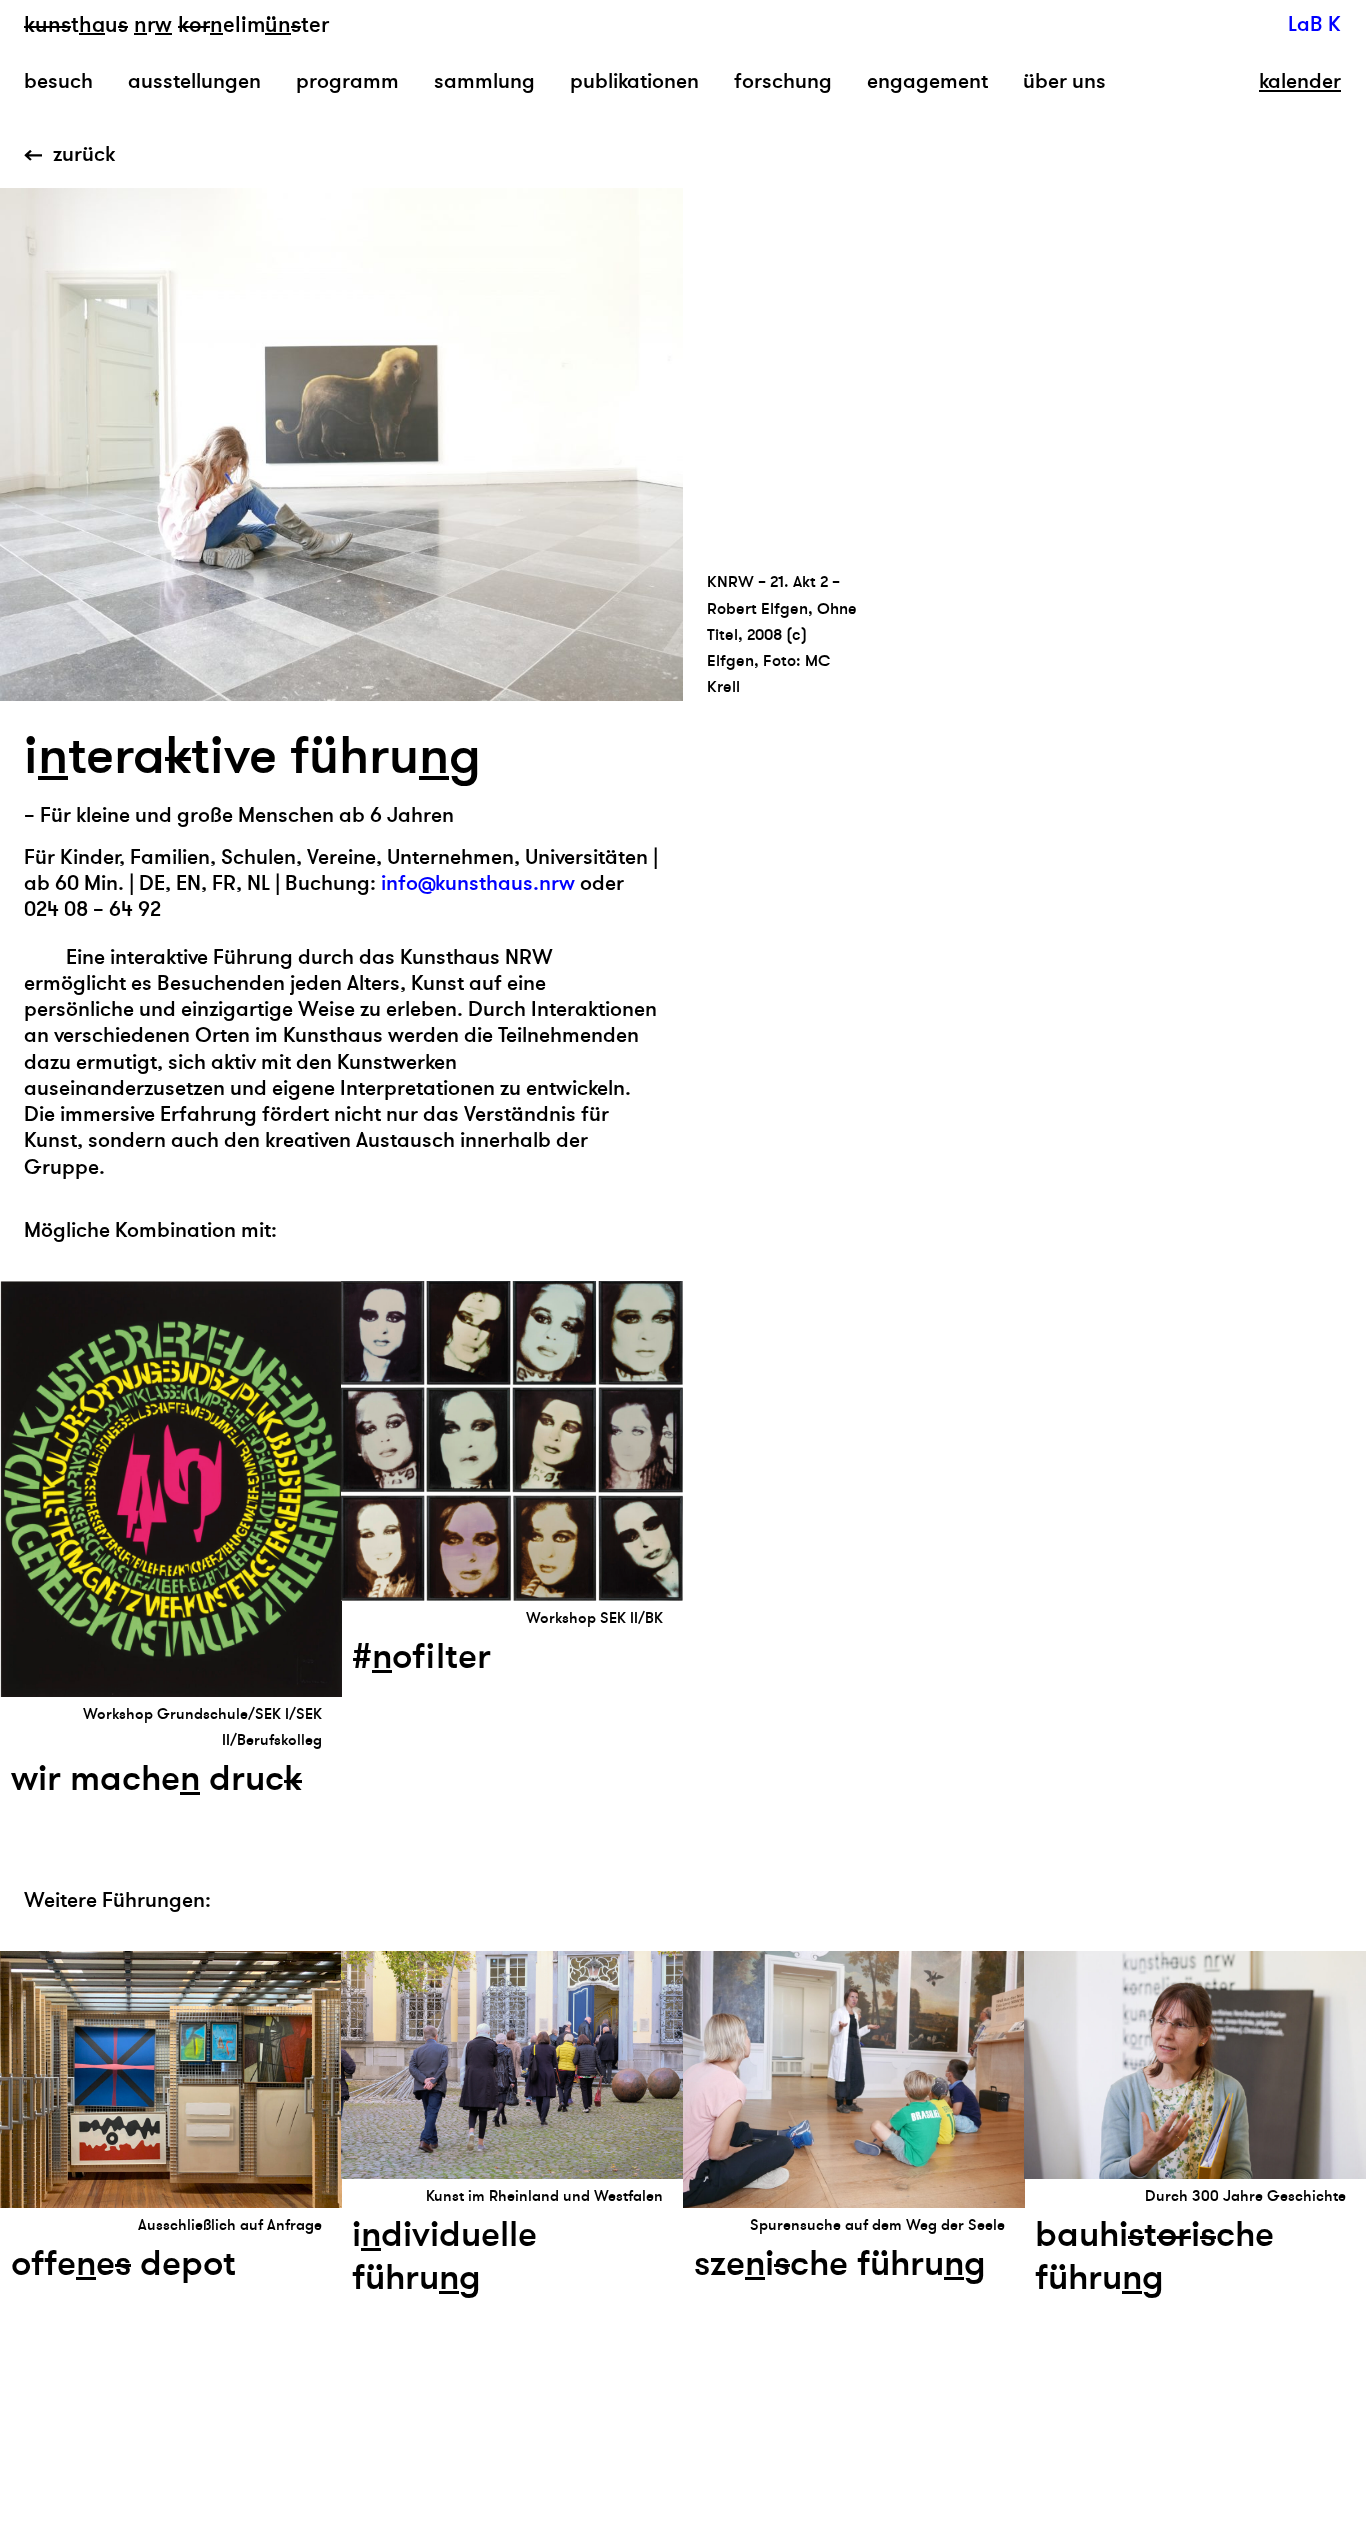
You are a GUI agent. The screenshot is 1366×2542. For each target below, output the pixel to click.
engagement (927, 81)
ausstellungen (194, 81)
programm (347, 81)
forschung (783, 81)
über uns (1064, 81)
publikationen (634, 81)
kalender (1300, 82)
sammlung (484, 81)
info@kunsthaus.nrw (478, 883)
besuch (58, 81)
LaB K (1314, 24)
